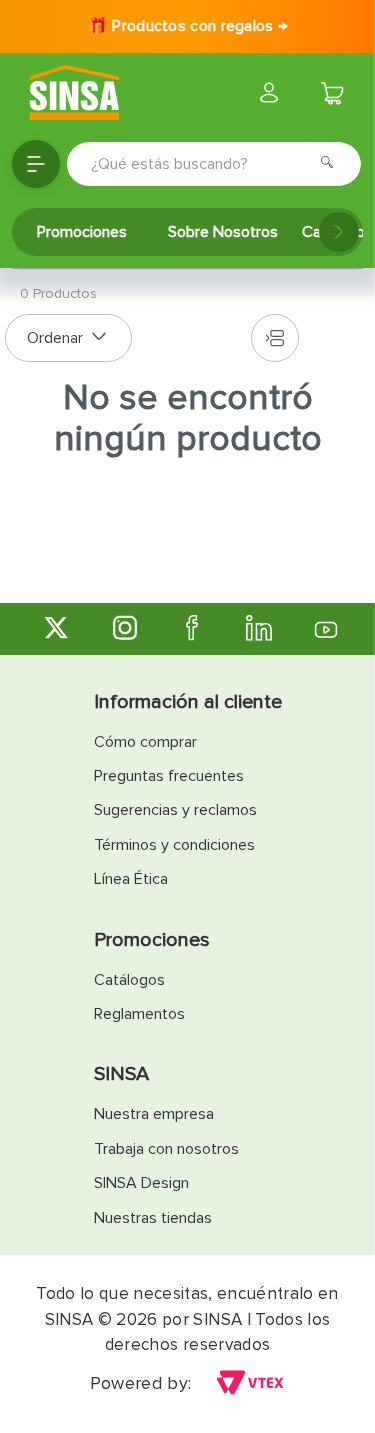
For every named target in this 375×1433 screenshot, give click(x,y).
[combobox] (214, 164)
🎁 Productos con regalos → (188, 26)
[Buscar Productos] (333, 164)
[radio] (275, 338)
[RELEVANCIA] (68, 338)
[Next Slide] (339, 232)
